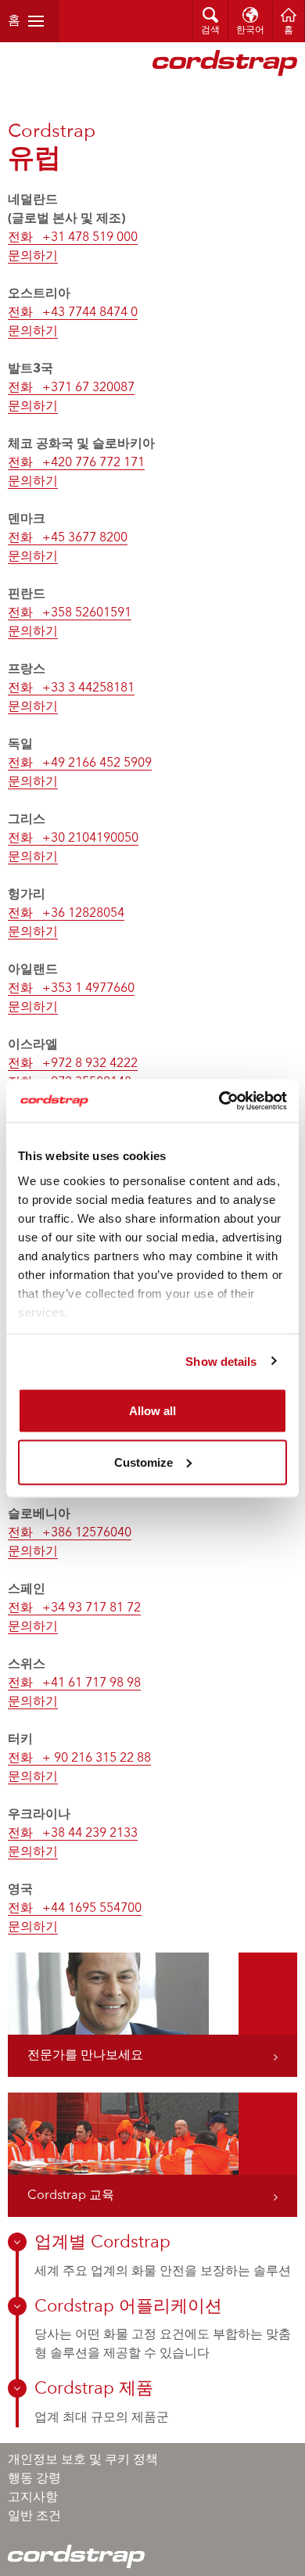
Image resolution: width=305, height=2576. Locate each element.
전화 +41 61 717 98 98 (74, 1683)
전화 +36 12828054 (66, 914)
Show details (221, 1361)
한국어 (250, 31)
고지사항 (33, 2498)
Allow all (152, 1411)
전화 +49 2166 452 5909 (80, 763)
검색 (210, 31)
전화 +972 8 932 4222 (73, 1064)
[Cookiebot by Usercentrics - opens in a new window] (219, 1101)
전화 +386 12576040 (70, 1533)
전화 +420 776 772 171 (76, 463)
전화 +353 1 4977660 (71, 989)
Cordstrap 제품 (94, 2389)
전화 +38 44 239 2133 (73, 1834)
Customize (144, 1462)
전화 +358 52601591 (70, 613)
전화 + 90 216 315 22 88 (79, 1759)
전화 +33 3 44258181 (71, 688)
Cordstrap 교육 (71, 2196)
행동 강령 (34, 2479)
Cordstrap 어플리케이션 (128, 2307)
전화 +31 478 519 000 (73, 238)
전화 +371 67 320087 (71, 388)
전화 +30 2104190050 (73, 839)
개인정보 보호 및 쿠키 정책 (83, 2460)
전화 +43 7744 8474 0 (73, 313)
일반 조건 (34, 2517)
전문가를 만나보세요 (85, 2056)
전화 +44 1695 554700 (75, 1909)
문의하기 (33, 257)
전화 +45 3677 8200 (68, 538)
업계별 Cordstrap (102, 2243)
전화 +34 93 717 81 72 (74, 1608)
